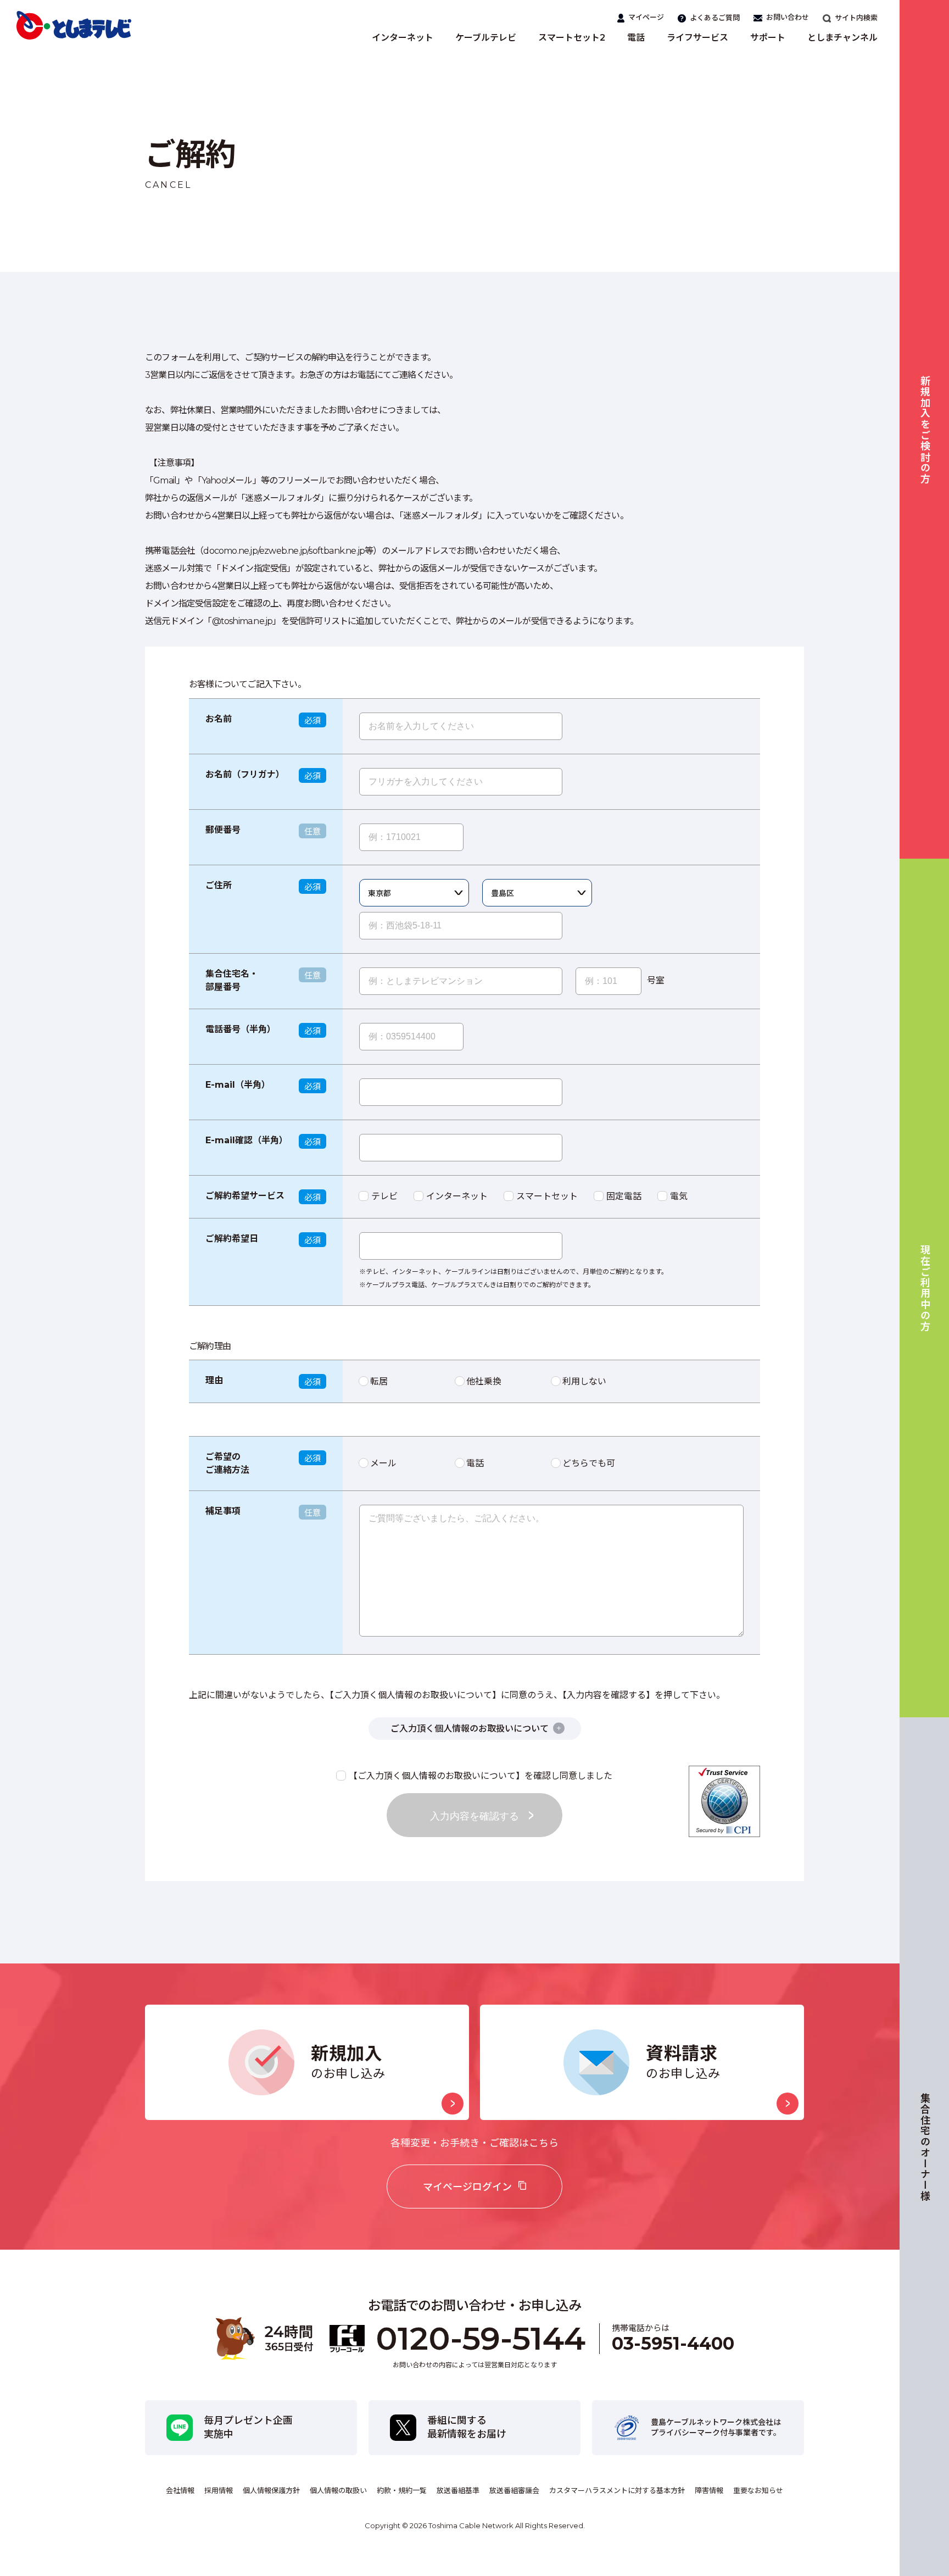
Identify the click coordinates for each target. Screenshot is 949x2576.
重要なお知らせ (758, 2490)
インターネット (403, 38)
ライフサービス (697, 38)
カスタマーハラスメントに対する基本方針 (617, 2490)
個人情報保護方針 (271, 2490)
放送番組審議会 (514, 2490)
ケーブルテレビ (486, 38)
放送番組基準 (458, 2490)
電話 (636, 38)
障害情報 (709, 2490)
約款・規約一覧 (402, 2490)
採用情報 (219, 2490)
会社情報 (180, 2490)
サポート (768, 38)
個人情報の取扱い (338, 2490)
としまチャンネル (842, 38)
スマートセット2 (572, 38)
